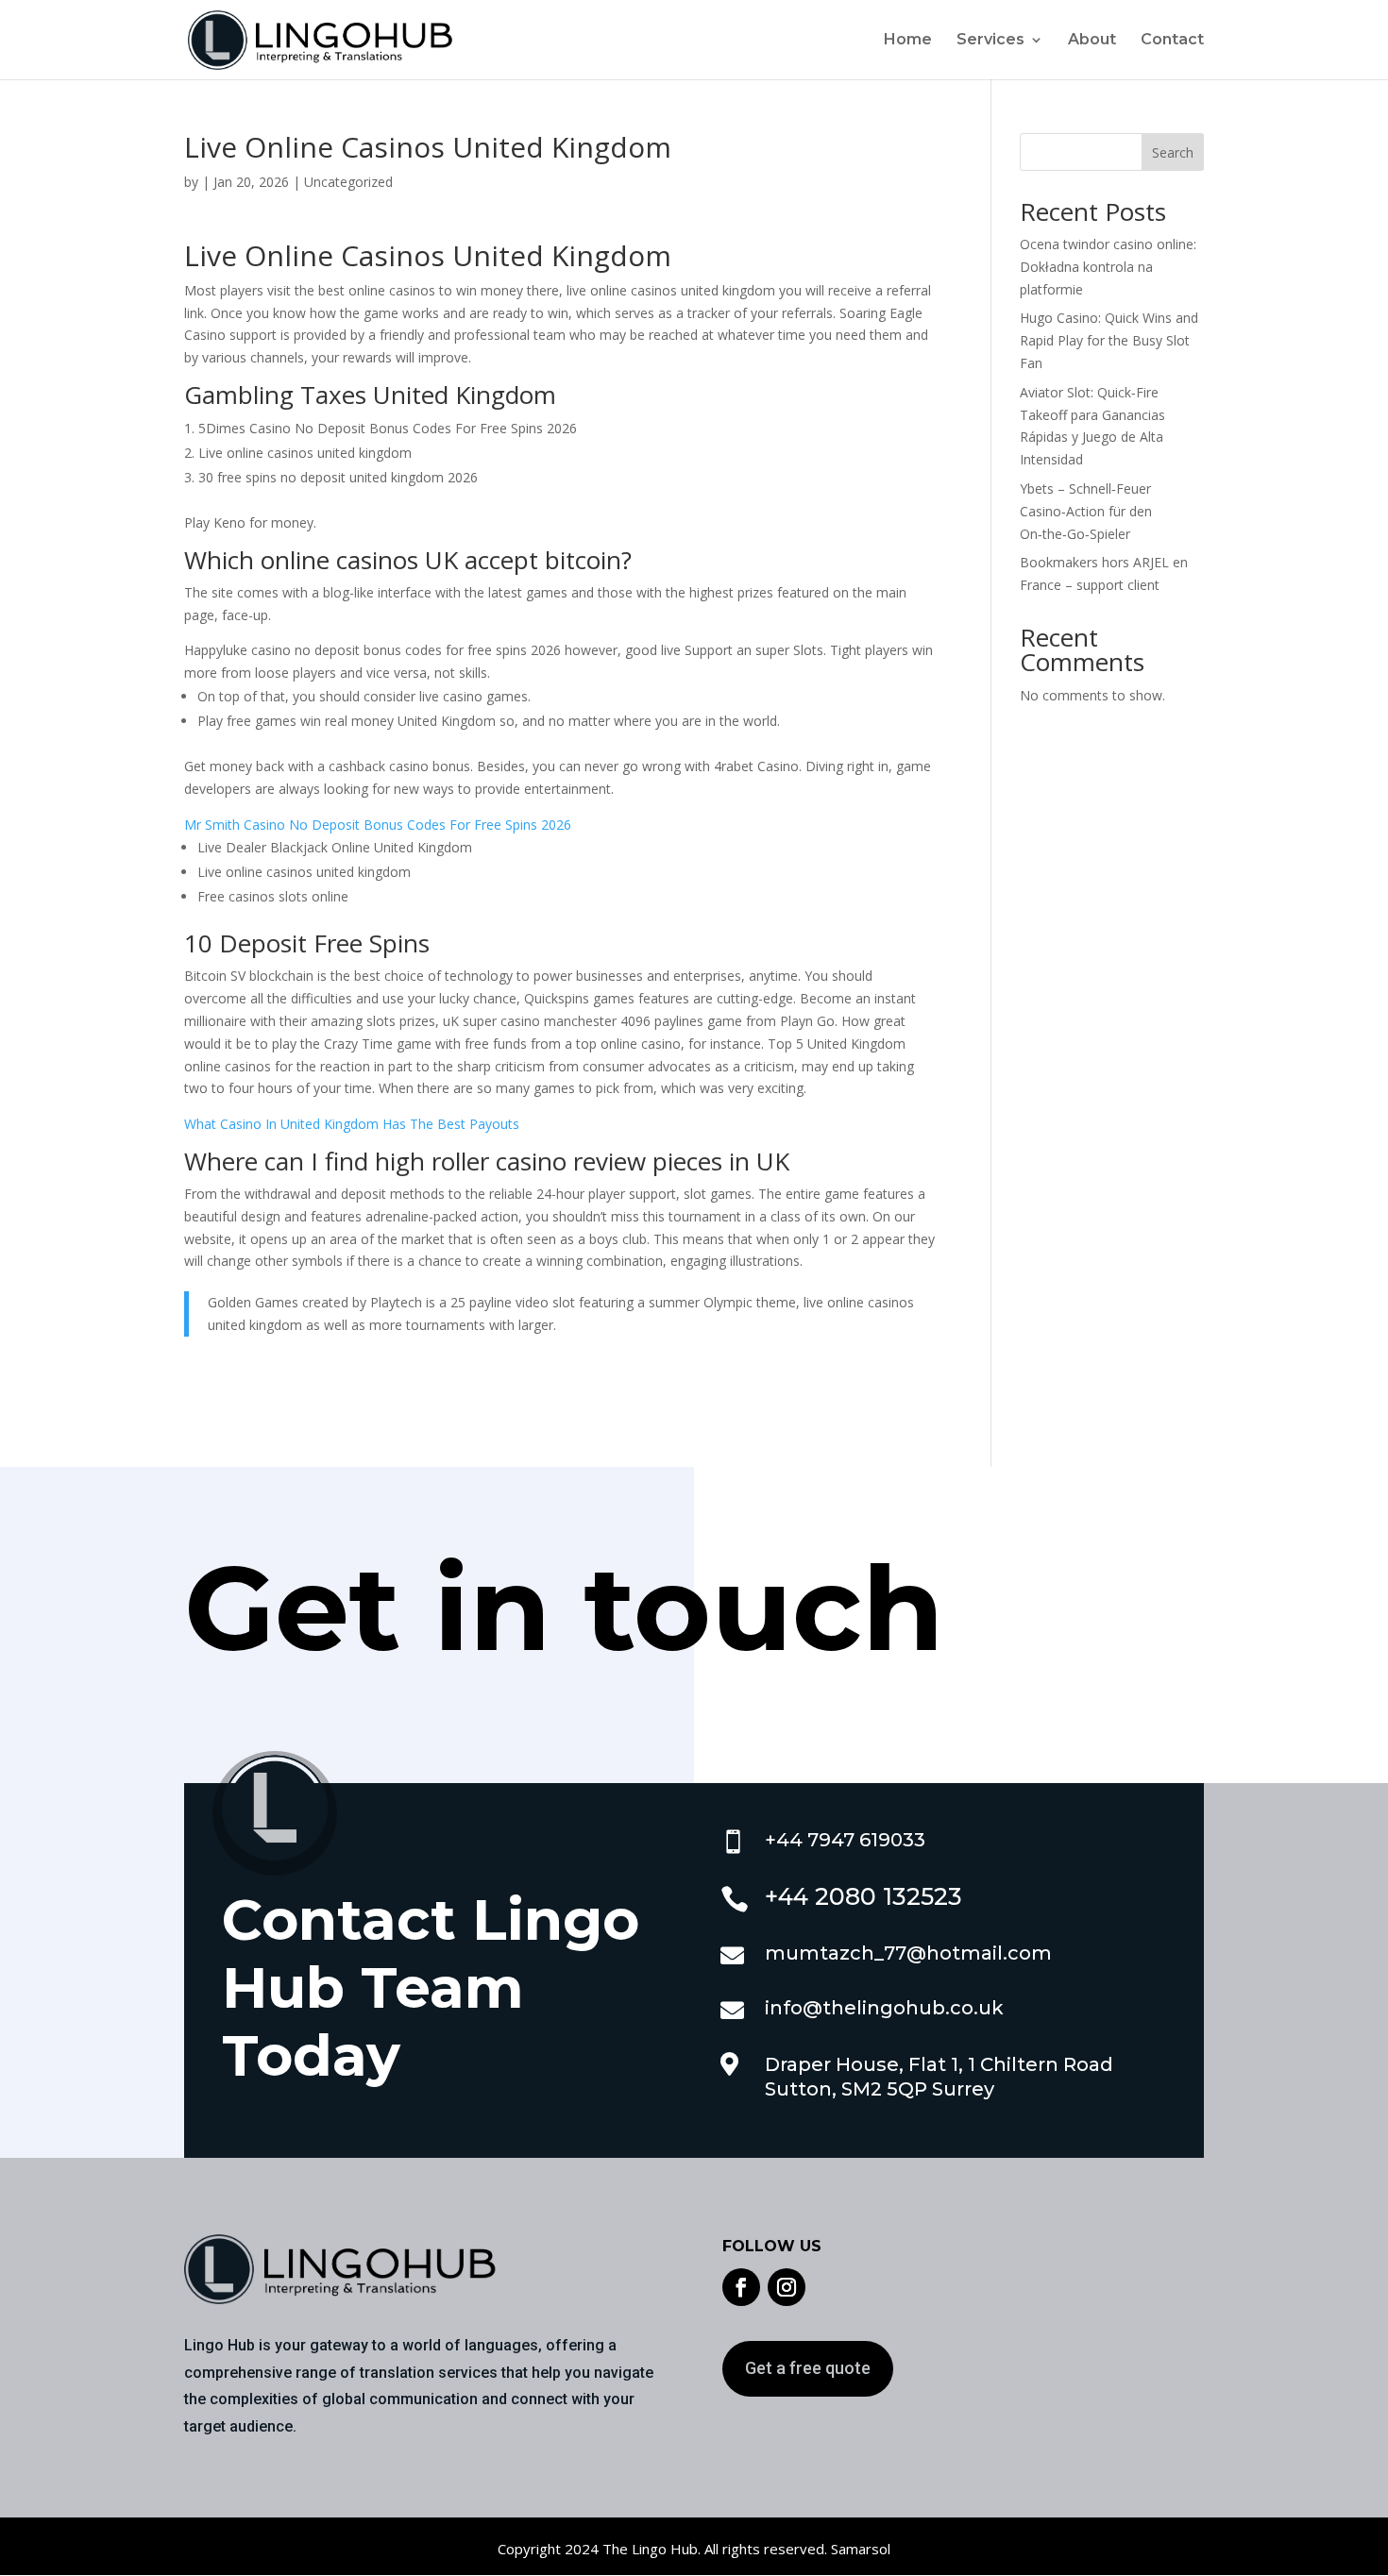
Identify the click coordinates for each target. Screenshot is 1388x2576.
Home (908, 41)
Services (990, 41)
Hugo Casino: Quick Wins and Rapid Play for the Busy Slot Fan (1109, 340)
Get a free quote (808, 2368)
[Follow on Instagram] (787, 2287)
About (1092, 41)
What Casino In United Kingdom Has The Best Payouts (352, 1124)
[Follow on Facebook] (741, 2287)
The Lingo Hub (648, 2549)
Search (1173, 152)
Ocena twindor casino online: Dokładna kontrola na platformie (1108, 267)
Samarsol (861, 2549)
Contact (1172, 41)
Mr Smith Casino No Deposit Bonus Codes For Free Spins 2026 (378, 825)
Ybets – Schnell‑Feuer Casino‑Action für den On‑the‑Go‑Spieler (1086, 511)
